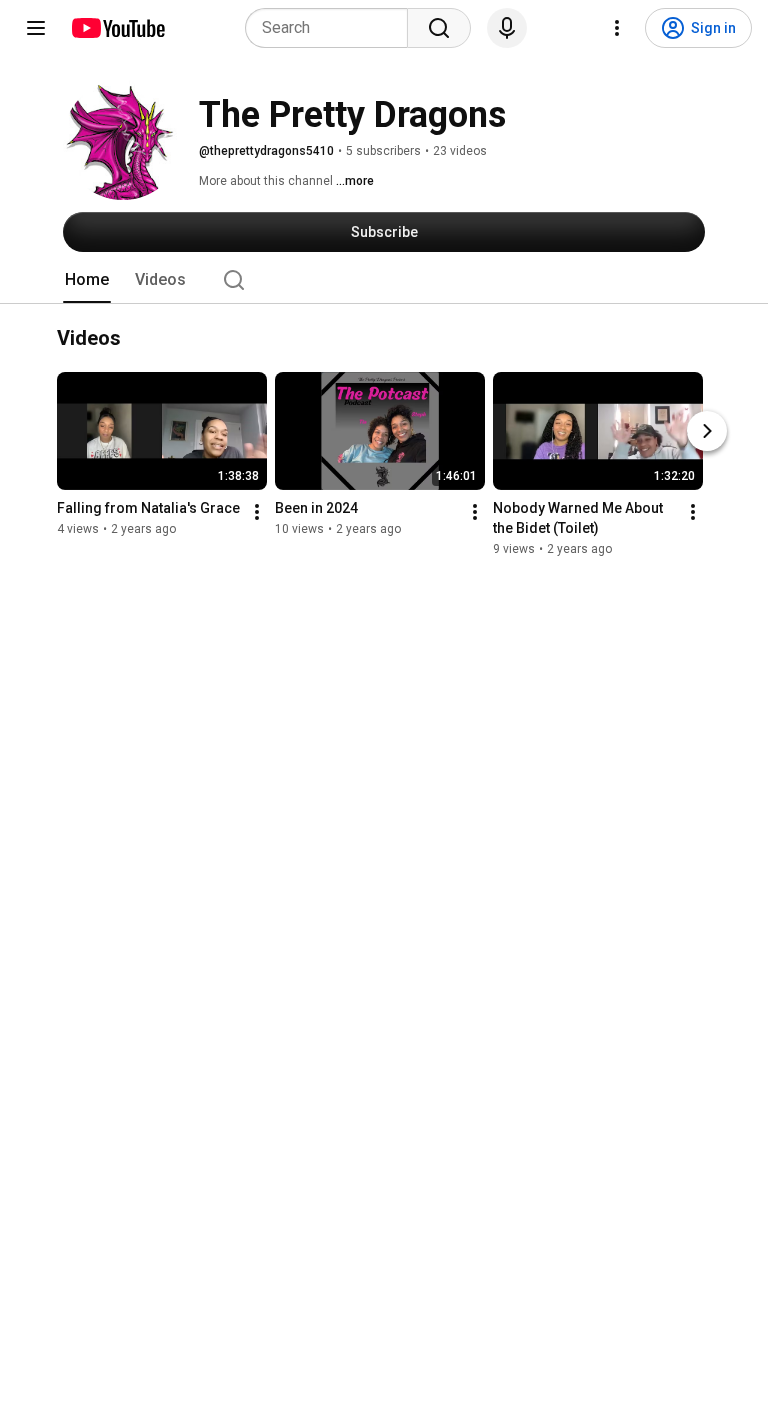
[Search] (439, 28)
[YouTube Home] (117, 28)
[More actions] (257, 512)
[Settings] (617, 28)
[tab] (87, 280)
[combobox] (332, 28)
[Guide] (36, 28)
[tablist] (384, 280)
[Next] (707, 431)
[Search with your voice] (507, 28)
